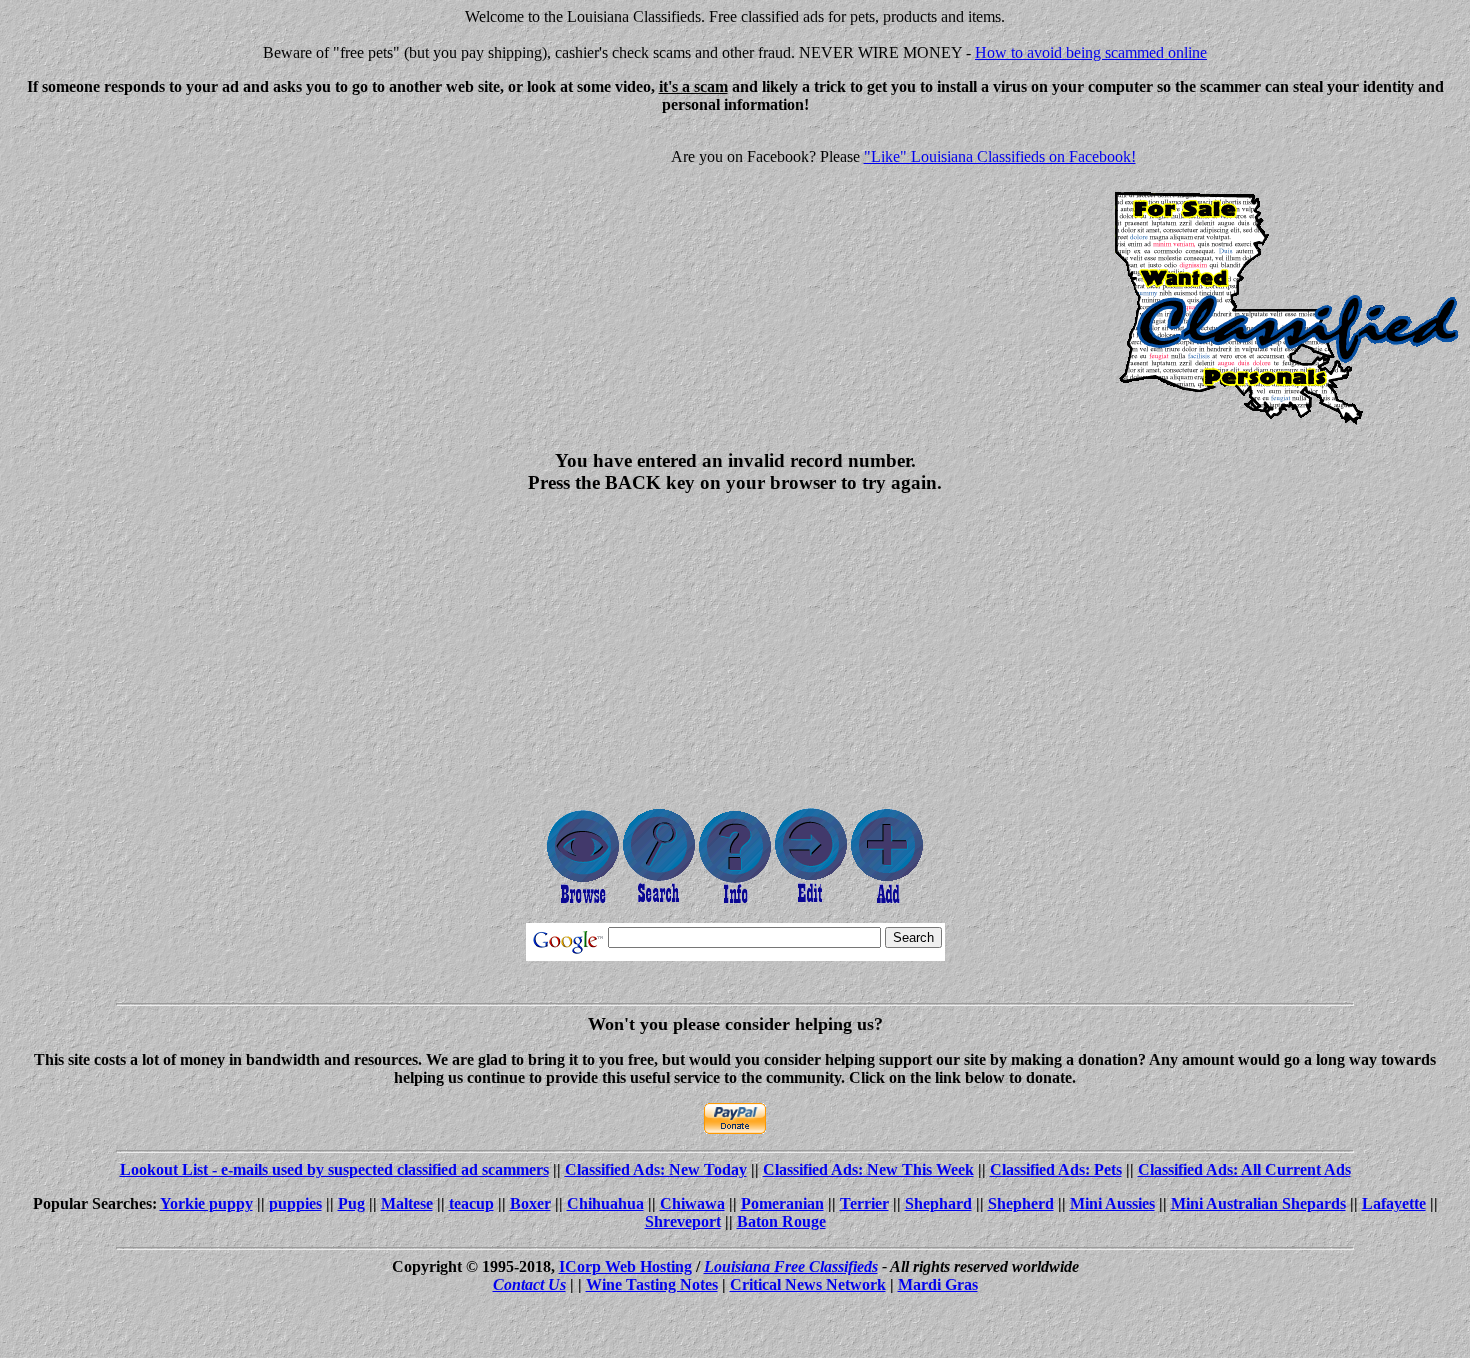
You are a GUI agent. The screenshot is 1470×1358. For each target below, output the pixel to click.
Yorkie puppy (206, 1203)
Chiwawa (692, 1203)
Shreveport (683, 1221)
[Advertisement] (176, 270)
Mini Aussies (1112, 1203)
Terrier (864, 1203)
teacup (471, 1203)
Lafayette (1394, 1203)
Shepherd (1021, 1203)
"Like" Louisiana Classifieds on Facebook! (1000, 156)
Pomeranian (782, 1203)
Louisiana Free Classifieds (791, 1266)
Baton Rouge (781, 1221)
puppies (295, 1203)
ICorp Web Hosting (625, 1266)
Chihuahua (605, 1203)
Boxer (530, 1203)
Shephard (938, 1203)
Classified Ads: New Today (656, 1169)
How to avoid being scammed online (1091, 52)
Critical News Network (808, 1284)
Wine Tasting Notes (652, 1284)
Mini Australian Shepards (1258, 1203)
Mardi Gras (938, 1284)
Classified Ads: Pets (1056, 1169)
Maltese (407, 1203)
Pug (351, 1203)
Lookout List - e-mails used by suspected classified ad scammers (334, 1169)
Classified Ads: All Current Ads (1244, 1169)
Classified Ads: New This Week (868, 1169)
